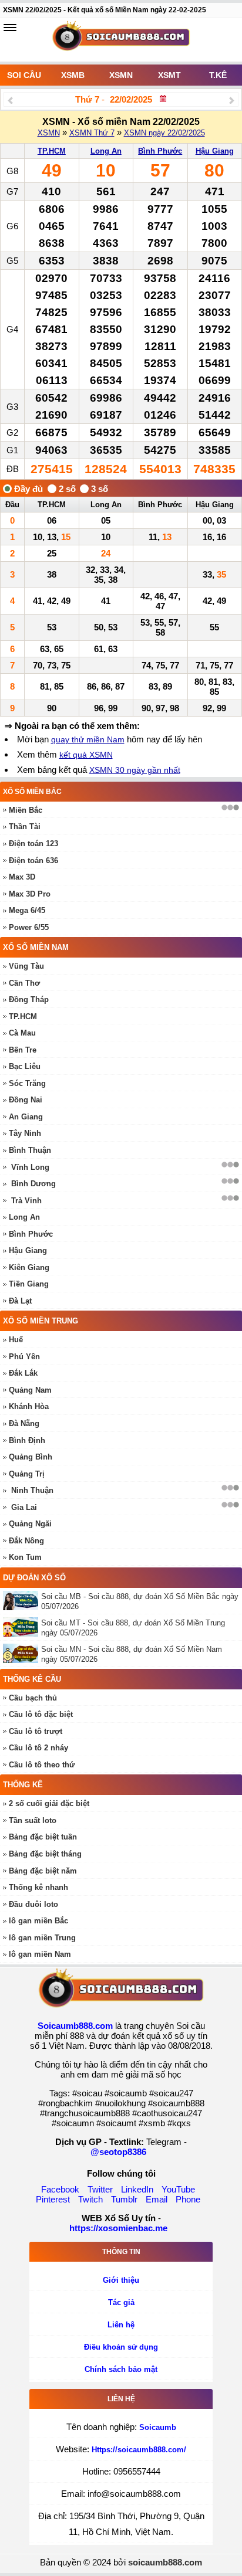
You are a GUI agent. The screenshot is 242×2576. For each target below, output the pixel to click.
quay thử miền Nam (88, 739)
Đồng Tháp (29, 999)
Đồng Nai (26, 1100)
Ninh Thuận (32, 1490)
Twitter (100, 2189)
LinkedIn (137, 2189)
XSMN (121, 75)
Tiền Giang (29, 1284)
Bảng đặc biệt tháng (45, 1854)
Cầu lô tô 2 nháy (38, 1748)
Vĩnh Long (30, 1167)
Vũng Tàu (26, 966)
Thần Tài (25, 827)
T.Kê (218, 75)
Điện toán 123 (33, 844)
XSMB (73, 75)
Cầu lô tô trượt (36, 1731)
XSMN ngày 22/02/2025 (164, 133)
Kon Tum (25, 1557)
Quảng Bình (31, 1457)
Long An (106, 151)
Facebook (60, 2189)
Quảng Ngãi (30, 1524)
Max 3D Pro (30, 894)
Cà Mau (22, 1033)
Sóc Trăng (27, 1083)
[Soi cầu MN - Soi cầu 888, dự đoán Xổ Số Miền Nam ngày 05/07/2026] (22, 1653)
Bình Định (27, 1440)
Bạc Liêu (25, 1066)
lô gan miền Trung (42, 1938)
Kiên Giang (29, 1267)
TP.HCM (52, 151)
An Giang (26, 1117)
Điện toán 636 (33, 861)
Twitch (90, 2199)
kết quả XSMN (86, 755)
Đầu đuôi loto (33, 1904)
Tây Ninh (25, 1133)
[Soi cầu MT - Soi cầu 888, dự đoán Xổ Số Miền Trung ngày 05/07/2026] (22, 1627)
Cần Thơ (24, 983)
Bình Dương (33, 1184)
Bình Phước (160, 151)
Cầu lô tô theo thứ (42, 1765)
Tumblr (124, 2199)
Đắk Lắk (23, 1373)
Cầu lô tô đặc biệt (41, 1714)
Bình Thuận (30, 1150)
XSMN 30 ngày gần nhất (135, 770)
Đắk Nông (26, 1541)
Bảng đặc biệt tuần (43, 1837)
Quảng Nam (30, 1390)
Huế (16, 1340)
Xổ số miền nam (36, 947)
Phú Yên (24, 1357)
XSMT (169, 75)
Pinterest (53, 2199)
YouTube (178, 2189)
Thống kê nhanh (38, 1887)
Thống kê (23, 1785)
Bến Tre (23, 1050)
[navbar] (10, 28)
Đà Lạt (20, 1301)
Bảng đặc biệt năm (43, 1871)
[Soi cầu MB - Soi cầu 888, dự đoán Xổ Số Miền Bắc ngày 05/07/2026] (22, 1601)
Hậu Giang (215, 151)
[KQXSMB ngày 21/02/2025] (10, 100)
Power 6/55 (29, 927)
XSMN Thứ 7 (92, 133)
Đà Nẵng (24, 1423)
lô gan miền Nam (40, 1954)
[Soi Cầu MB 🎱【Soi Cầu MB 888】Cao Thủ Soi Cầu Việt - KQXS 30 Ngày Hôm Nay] (121, 40)
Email (157, 2199)
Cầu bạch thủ (33, 1698)
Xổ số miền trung (41, 1321)
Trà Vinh (26, 1201)
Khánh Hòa (29, 1406)
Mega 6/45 (27, 910)
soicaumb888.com (165, 2562)
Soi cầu (24, 75)
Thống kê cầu (32, 1679)
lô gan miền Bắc (38, 1921)
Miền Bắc (26, 810)
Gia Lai (24, 1507)
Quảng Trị (27, 1474)
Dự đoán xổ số (34, 1578)
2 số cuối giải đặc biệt (49, 1803)
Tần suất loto (33, 1820)
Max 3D (22, 877)
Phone (188, 2199)
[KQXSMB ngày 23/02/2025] (232, 100)
